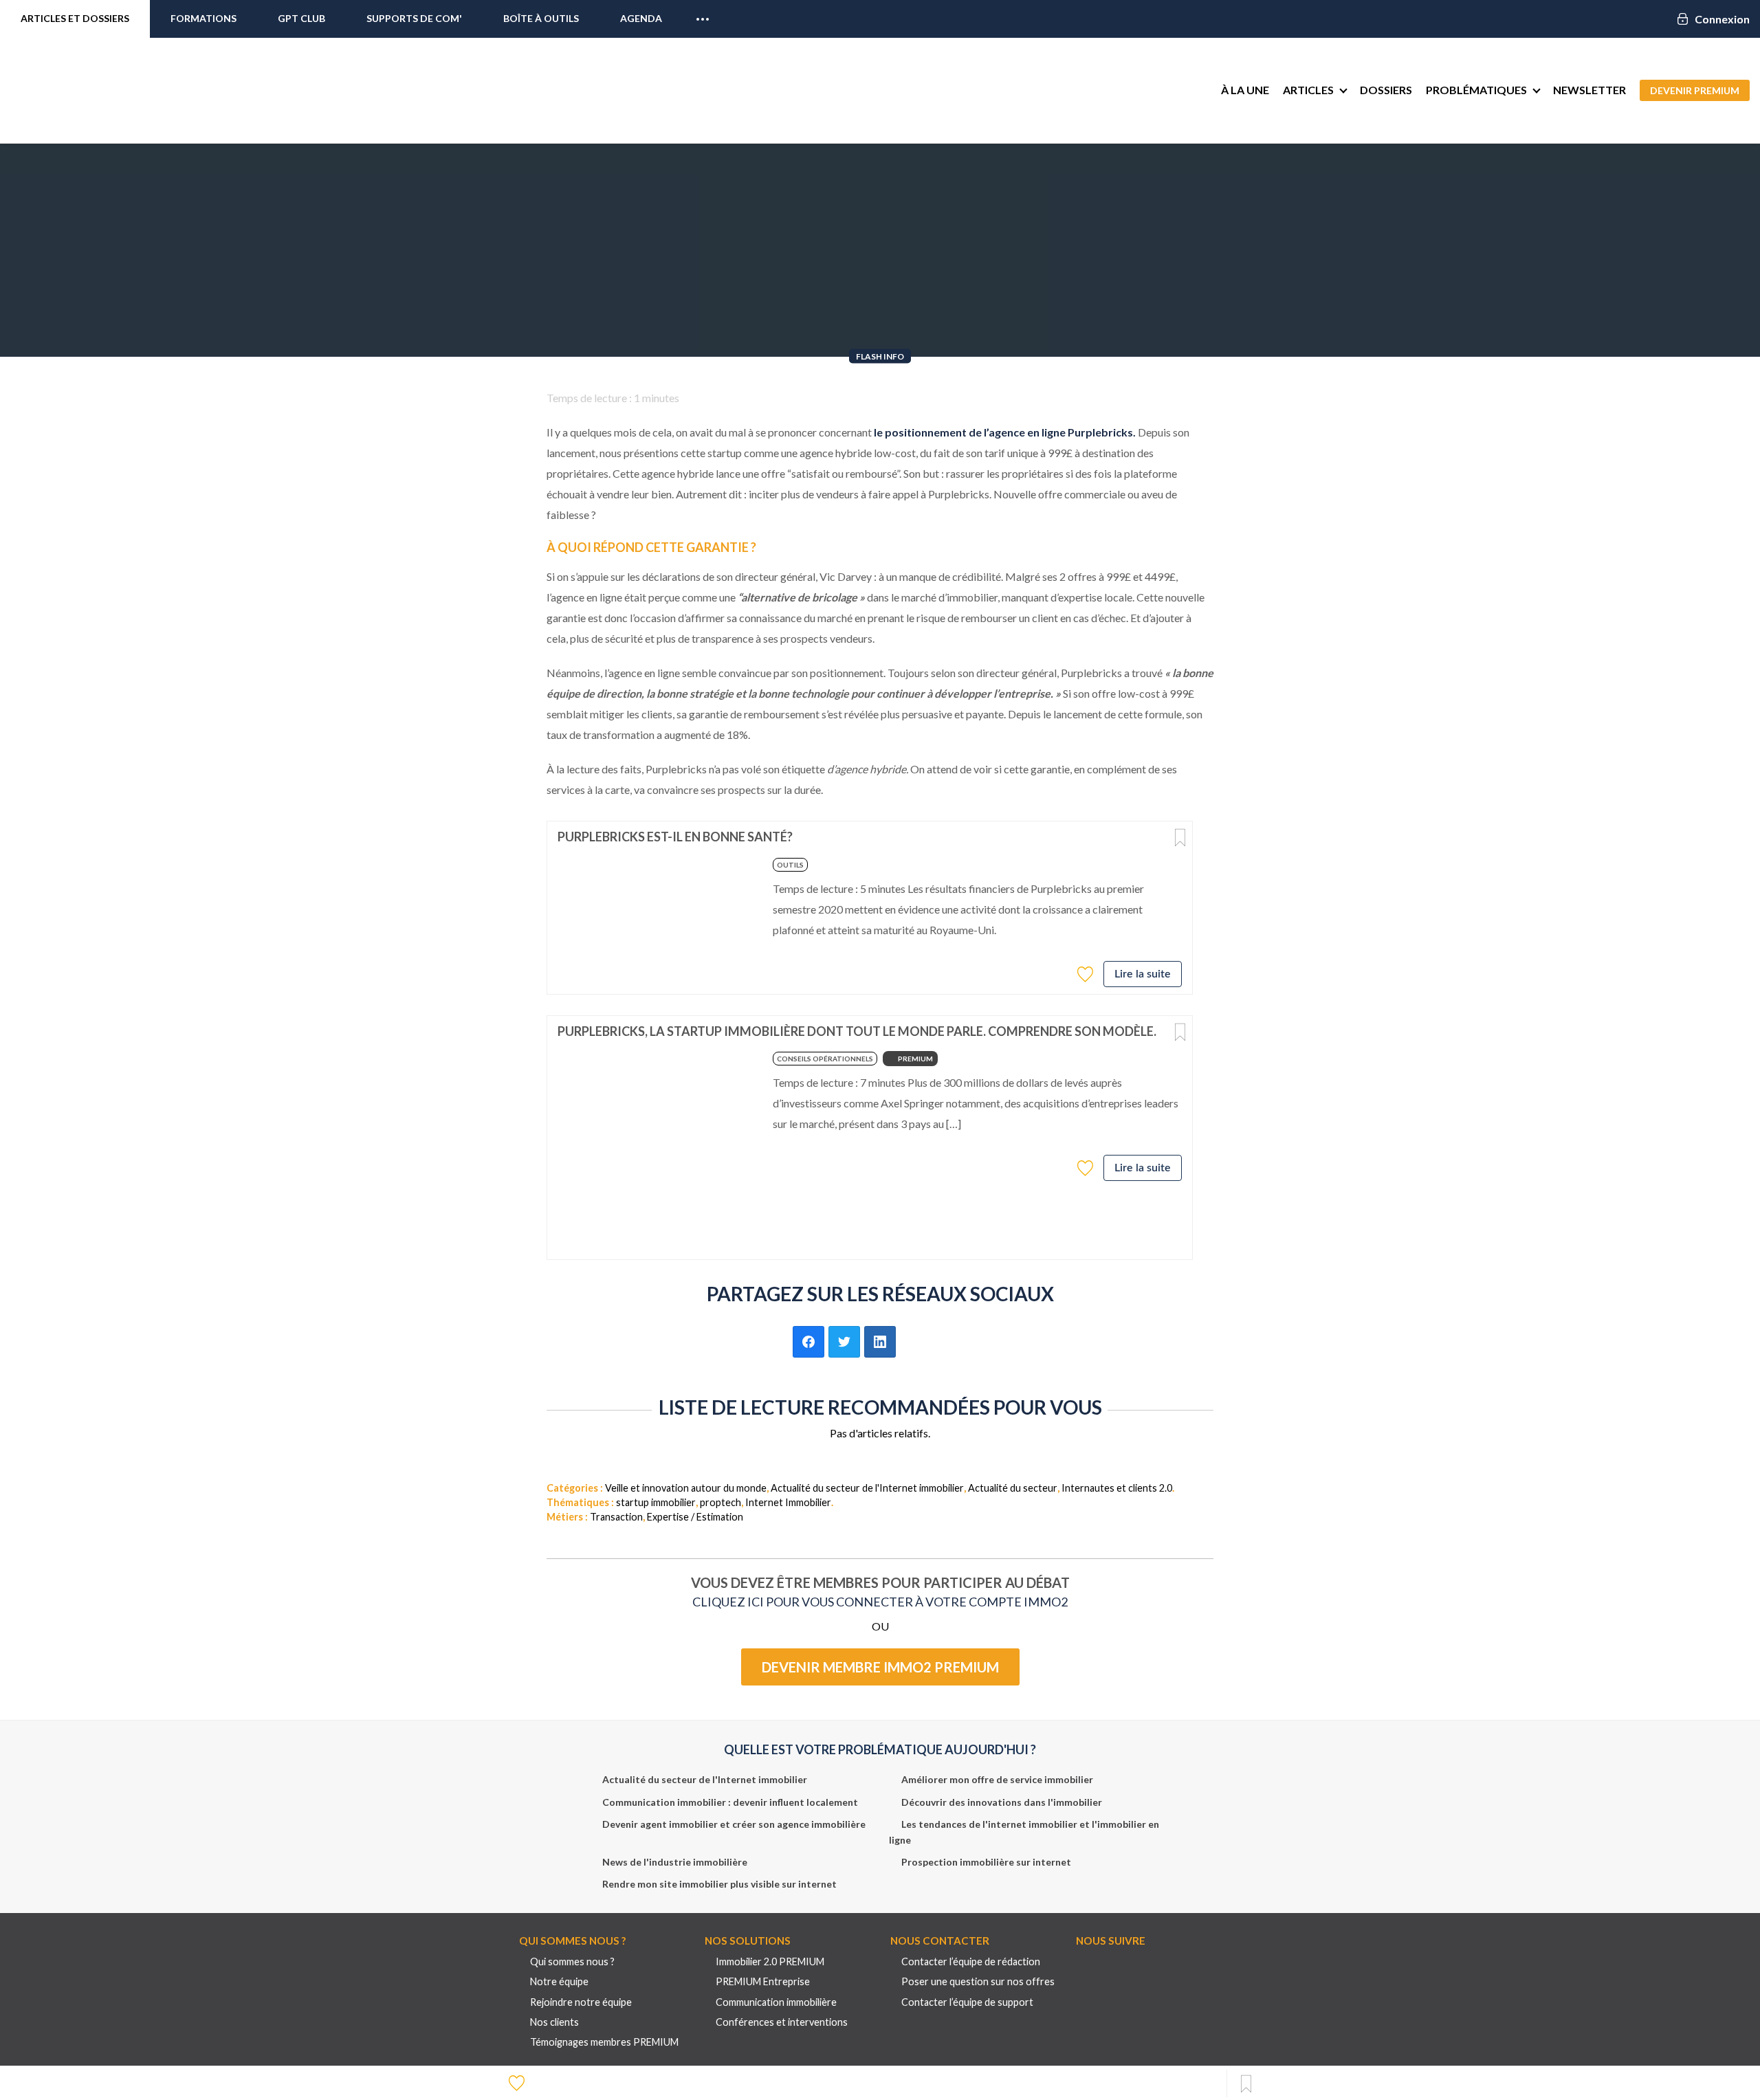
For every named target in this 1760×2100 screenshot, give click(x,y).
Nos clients (554, 2022)
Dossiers (1386, 90)
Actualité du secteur (1013, 1488)
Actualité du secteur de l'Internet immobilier (867, 1488)
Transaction (616, 1517)
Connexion (1722, 19)
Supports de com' (414, 18)
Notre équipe (559, 1981)
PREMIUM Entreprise (763, 1981)
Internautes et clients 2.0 (1117, 1488)
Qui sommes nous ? (572, 1961)
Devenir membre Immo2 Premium (880, 1667)
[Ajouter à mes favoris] (1087, 973)
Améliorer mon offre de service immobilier (997, 1779)
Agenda (641, 18)
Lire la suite (1143, 974)
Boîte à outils (541, 18)
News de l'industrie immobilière (675, 1862)
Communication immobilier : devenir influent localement (730, 1802)
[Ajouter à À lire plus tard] (1180, 838)
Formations (203, 18)
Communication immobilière (776, 2002)
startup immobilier (656, 1502)
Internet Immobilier (788, 1502)
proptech (720, 1502)
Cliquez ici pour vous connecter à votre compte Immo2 (880, 1602)
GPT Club (301, 18)
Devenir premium (1695, 90)
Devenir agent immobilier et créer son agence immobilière (734, 1824)
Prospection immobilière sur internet (986, 1862)
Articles (1308, 90)
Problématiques (1476, 90)
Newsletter (1589, 90)
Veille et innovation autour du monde (686, 1488)
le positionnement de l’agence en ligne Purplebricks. (1005, 432)
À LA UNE (1245, 90)
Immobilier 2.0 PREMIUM (770, 1961)
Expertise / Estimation (695, 1517)
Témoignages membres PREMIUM (604, 2042)
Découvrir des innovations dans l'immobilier (1002, 1802)
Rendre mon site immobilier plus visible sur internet (719, 1884)
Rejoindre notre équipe (581, 2002)
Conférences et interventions (782, 2022)
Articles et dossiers (75, 18)
